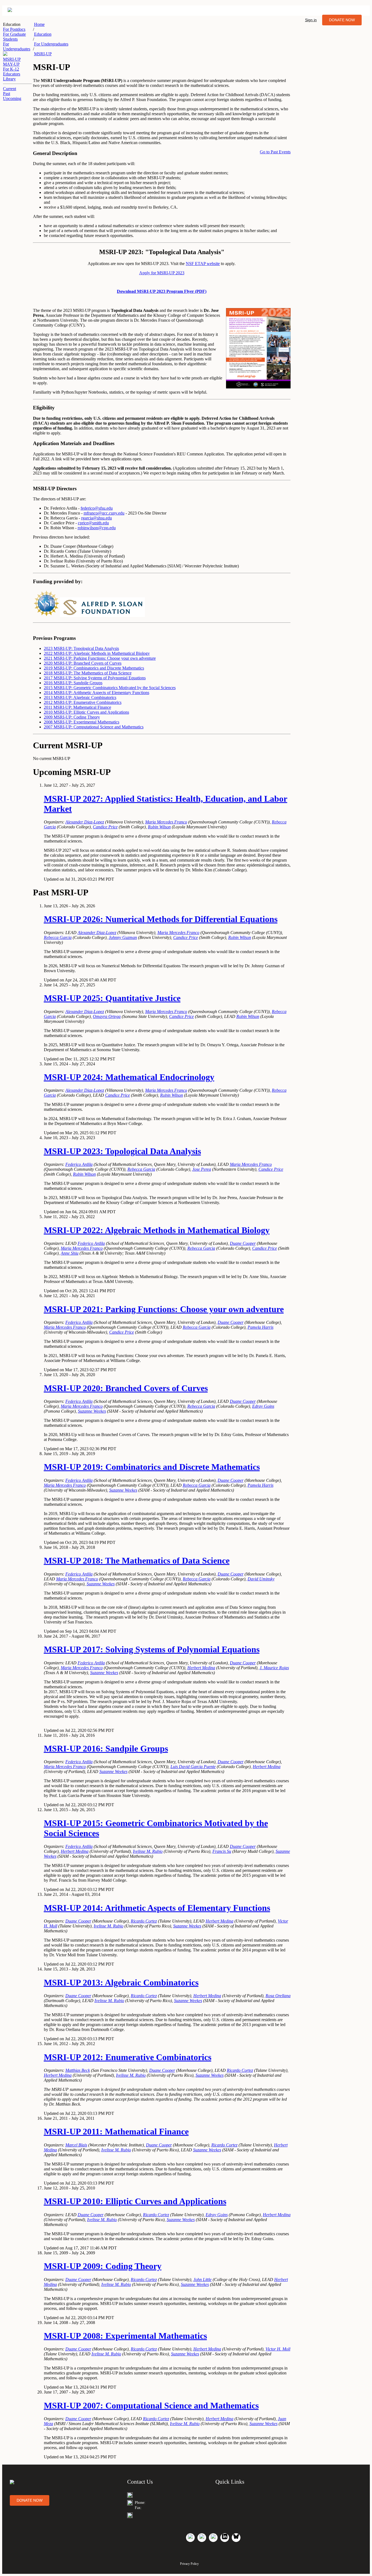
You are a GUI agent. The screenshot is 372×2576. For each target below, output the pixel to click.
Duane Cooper (243, 1243)
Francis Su (222, 1851)
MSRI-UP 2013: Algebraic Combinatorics (121, 1982)
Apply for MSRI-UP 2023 (162, 273)
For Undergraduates (51, 44)
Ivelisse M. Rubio (148, 1851)
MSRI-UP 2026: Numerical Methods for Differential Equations (161, 919)
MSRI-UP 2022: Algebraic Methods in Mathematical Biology (157, 1230)
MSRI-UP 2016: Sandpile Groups (106, 1748)
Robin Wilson (159, 827)
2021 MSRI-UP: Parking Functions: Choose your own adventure (100, 658)
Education (43, 34)
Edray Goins (263, 1406)
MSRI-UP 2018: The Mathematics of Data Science (137, 1561)
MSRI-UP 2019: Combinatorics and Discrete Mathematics (152, 1467)
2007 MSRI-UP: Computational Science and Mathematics (94, 727)
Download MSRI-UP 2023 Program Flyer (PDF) (162, 291)
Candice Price (105, 827)
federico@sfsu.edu (97, 508)
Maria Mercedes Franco (166, 822)
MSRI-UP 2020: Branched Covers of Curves (126, 1388)
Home (39, 24)
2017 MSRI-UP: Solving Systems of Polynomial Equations (95, 678)
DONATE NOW (342, 20)
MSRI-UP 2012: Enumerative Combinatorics (128, 2057)
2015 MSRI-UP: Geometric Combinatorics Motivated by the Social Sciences (110, 688)
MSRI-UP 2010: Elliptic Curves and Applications (135, 2201)
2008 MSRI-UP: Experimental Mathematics (82, 722)
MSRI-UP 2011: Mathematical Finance (116, 2131)
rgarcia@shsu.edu (97, 518)
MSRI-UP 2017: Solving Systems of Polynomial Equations (152, 1649)
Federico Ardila (79, 1164)
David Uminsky (261, 1579)
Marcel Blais (76, 2145)
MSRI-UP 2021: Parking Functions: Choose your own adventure (164, 1309)
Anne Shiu (70, 1253)
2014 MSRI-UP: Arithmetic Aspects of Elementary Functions (97, 693)
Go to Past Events (275, 152)
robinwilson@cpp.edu (97, 528)
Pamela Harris (260, 1327)
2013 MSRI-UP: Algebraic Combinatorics (80, 697)
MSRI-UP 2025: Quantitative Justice (112, 998)
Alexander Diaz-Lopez (85, 822)
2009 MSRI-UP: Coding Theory (72, 717)
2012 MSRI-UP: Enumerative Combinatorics (83, 702)
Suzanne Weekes (92, 1411)
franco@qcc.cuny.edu (106, 513)
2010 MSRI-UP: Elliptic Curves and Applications (86, 712)
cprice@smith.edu (93, 523)
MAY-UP (11, 64)
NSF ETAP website (203, 264)
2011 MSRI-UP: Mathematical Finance (77, 707)
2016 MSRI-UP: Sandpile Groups (73, 683)
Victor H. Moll (278, 2349)
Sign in (311, 20)
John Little (202, 2280)
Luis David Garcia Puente (193, 1767)
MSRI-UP (12, 59)
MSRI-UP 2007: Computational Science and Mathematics (151, 2405)
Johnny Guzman (123, 937)
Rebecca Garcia (58, 937)
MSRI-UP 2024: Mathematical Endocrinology (129, 1077)
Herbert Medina (201, 1668)
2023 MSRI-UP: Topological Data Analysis (81, 648)
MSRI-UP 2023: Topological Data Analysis (122, 1151)
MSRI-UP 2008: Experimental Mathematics (125, 2336)
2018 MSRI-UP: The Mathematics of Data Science (88, 673)
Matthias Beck (78, 2070)
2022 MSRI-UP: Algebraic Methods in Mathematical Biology (97, 653)
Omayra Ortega (107, 1016)
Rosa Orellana (278, 1996)
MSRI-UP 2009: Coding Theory (103, 2266)
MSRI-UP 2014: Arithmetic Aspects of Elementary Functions (157, 1908)
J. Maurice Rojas (274, 1668)
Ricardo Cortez (144, 1921)
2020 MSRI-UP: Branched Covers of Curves (83, 663)
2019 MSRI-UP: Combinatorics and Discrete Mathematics (94, 668)
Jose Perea (202, 1169)
